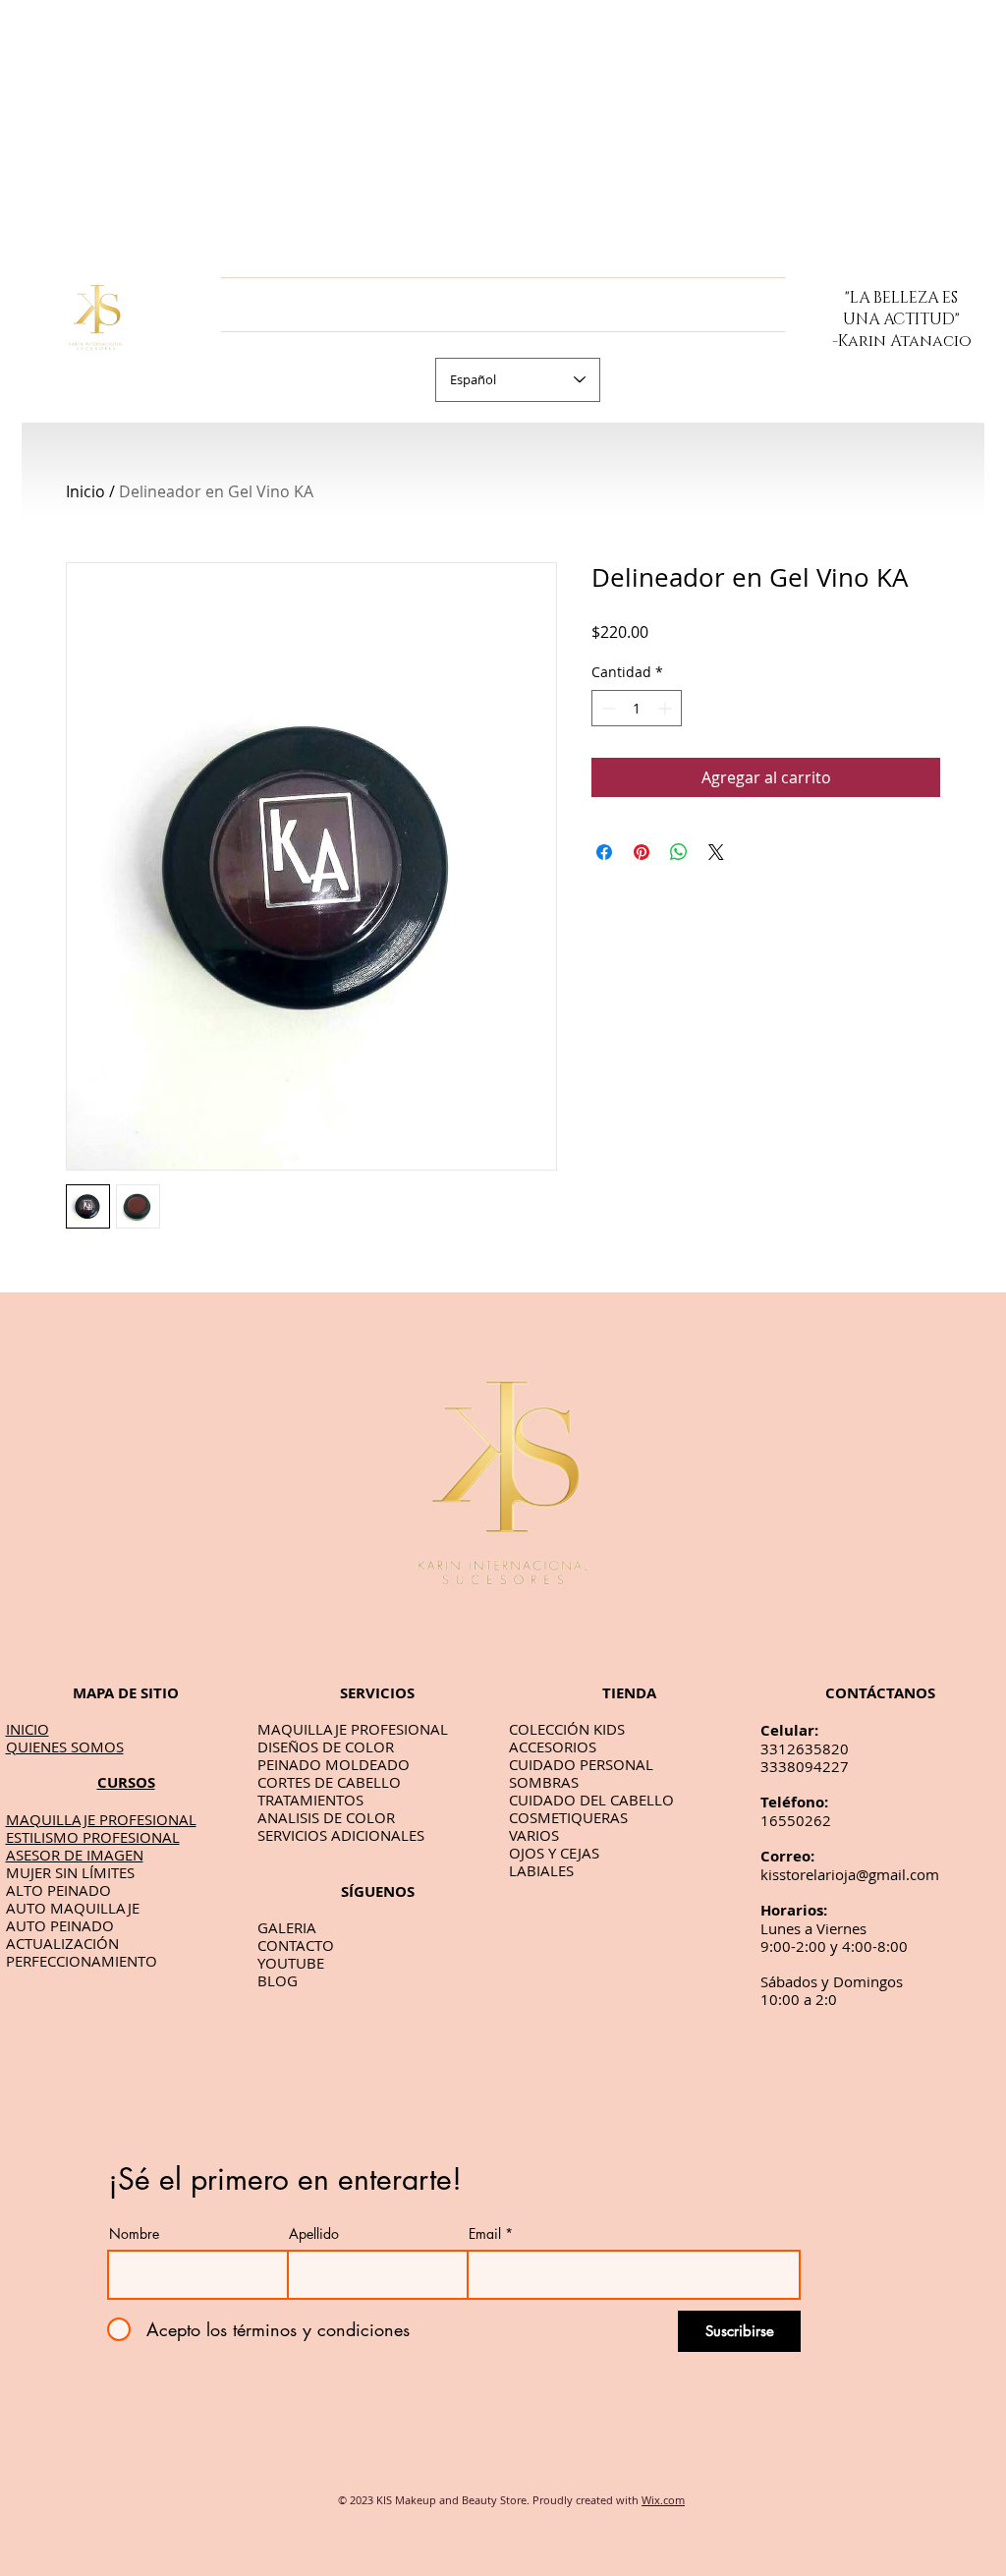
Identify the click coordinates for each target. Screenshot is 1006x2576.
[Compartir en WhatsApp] (679, 852)
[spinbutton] (637, 708)
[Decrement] (607, 708)
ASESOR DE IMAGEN (75, 1855)
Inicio (85, 491)
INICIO (28, 1729)
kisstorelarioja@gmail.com (850, 1874)
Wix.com (663, 2500)
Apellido (314, 2234)
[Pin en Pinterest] (642, 852)
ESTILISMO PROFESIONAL (93, 1837)
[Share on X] (716, 852)
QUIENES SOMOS (65, 1746)
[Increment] (667, 708)
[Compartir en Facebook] (604, 852)
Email (485, 2234)
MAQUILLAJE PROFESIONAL (101, 1819)
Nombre (134, 2234)
